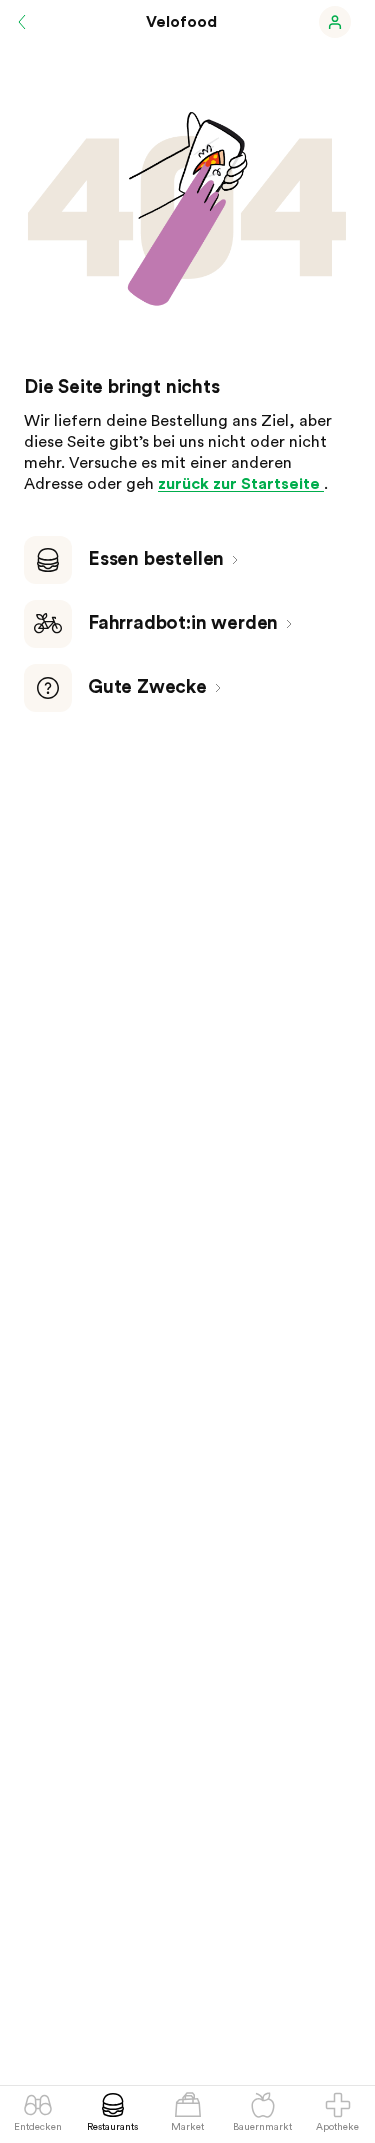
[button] (335, 22)
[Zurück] (22, 22)
